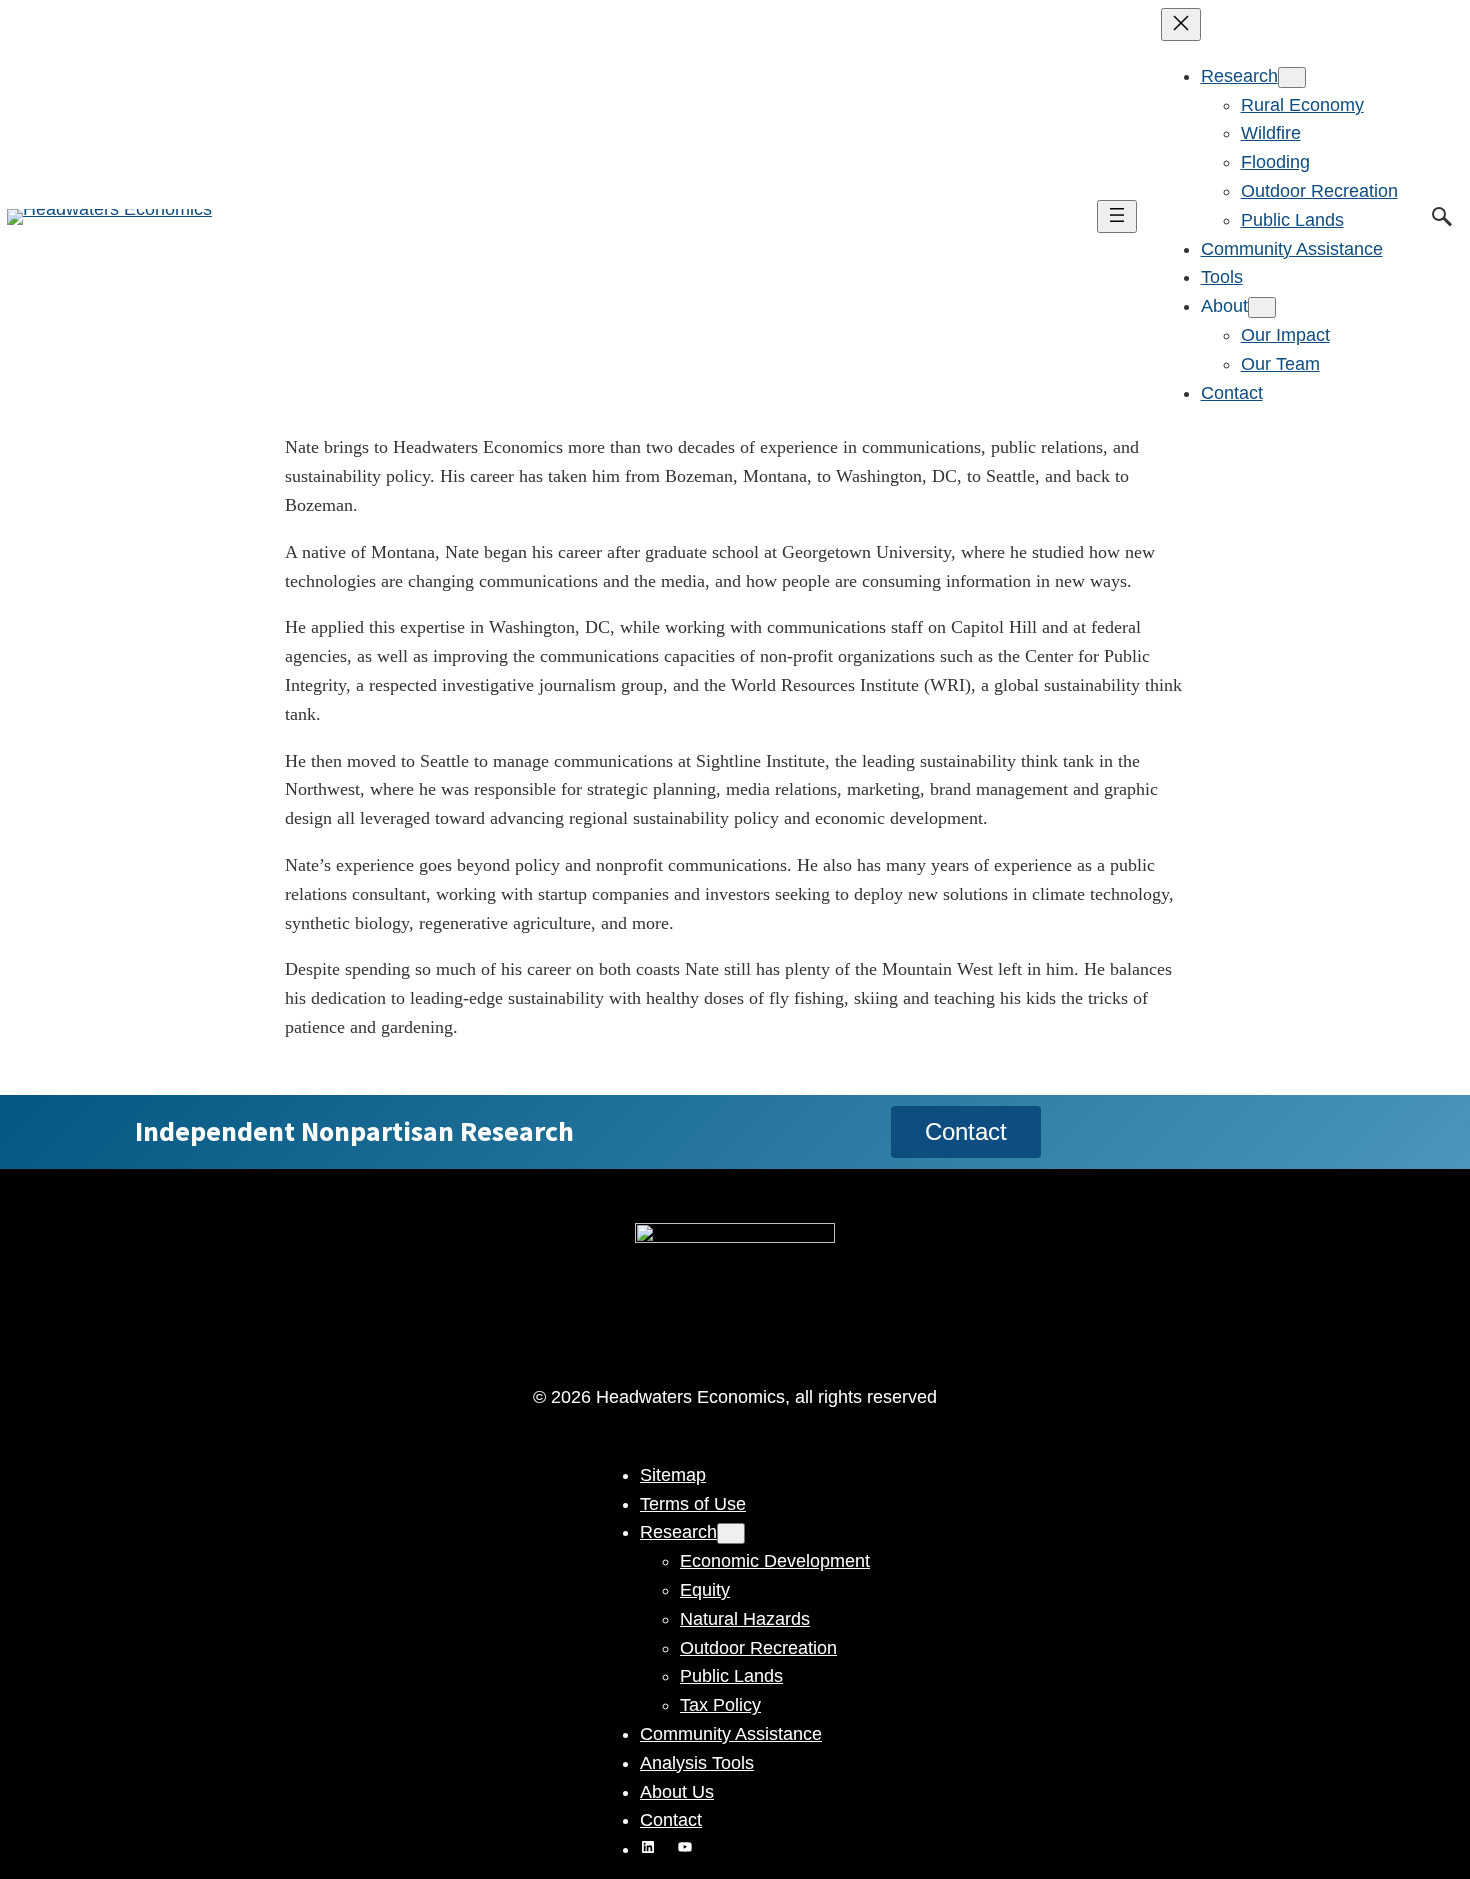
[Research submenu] (1292, 77)
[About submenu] (1262, 307)
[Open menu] (1117, 216)
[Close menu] (1181, 24)
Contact (966, 1131)
